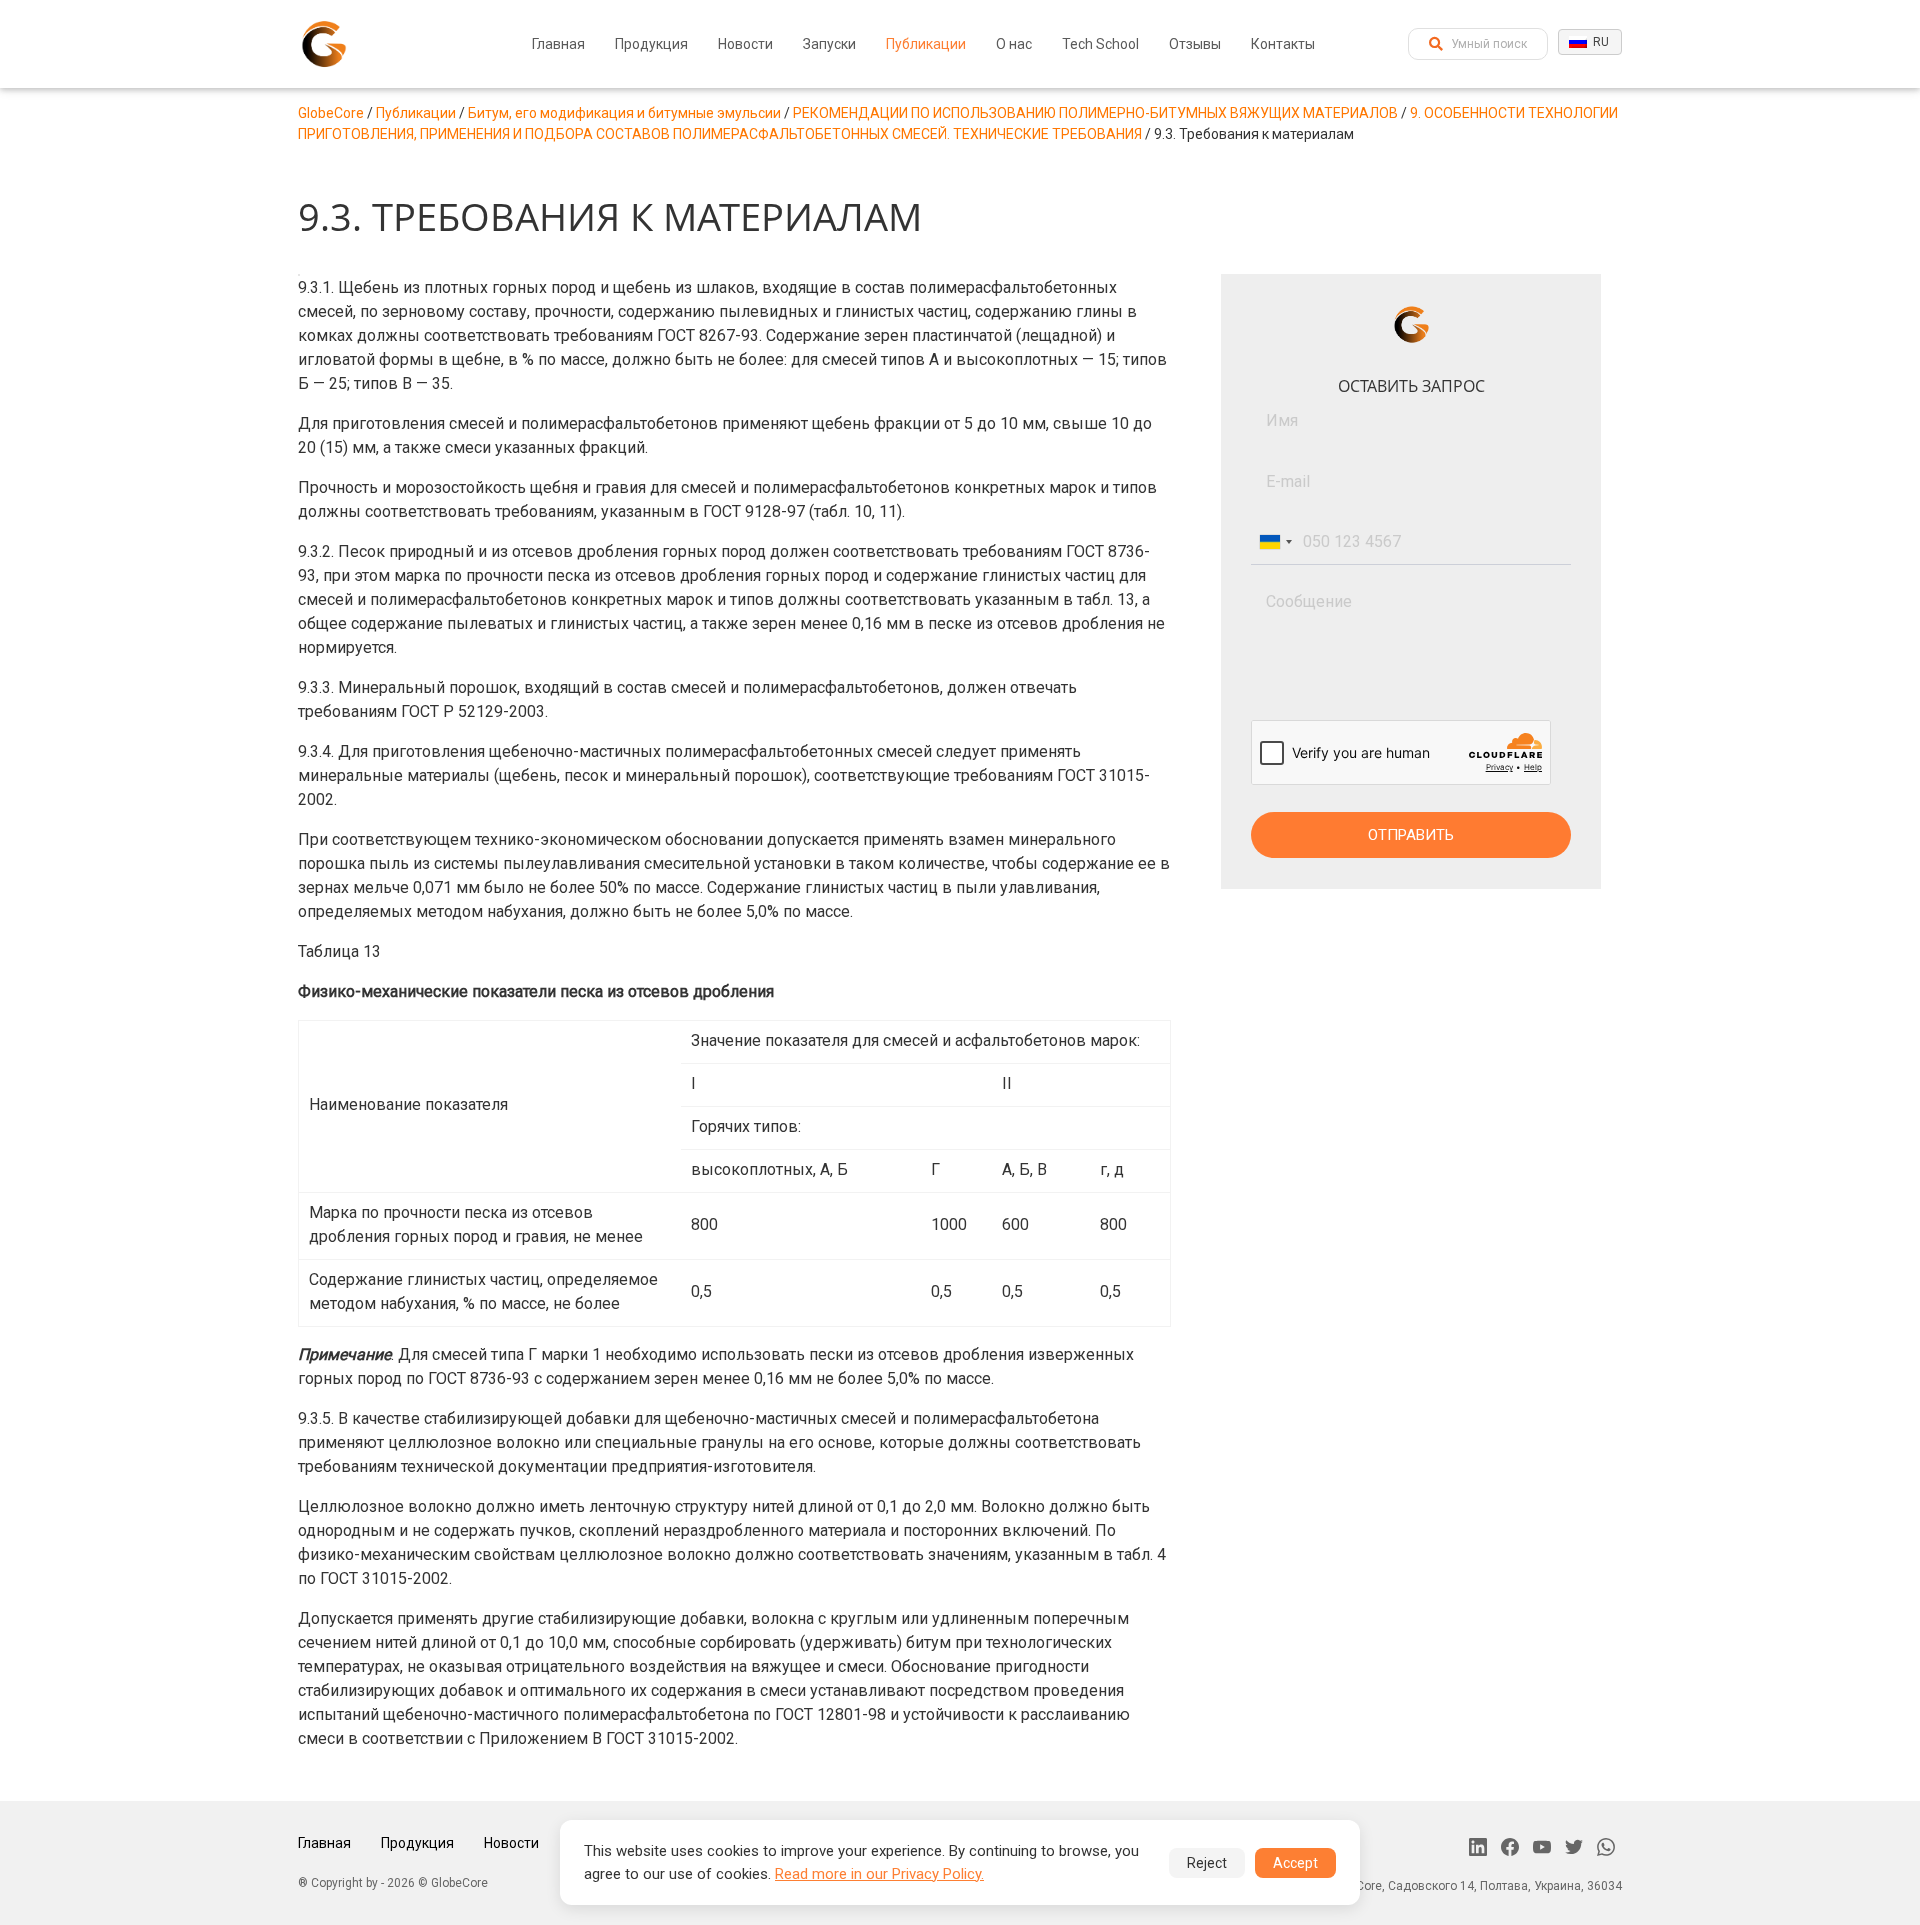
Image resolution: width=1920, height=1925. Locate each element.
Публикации (926, 44)
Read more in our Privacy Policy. (879, 1874)
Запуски (829, 44)
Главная (558, 44)
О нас (1014, 44)
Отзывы (1195, 44)
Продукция (651, 44)
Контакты (1283, 44)
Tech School (1100, 44)
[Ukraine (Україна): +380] (1275, 542)
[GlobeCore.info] (324, 44)
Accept (1295, 1863)
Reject (1207, 1863)
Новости (745, 44)
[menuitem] (558, 44)
